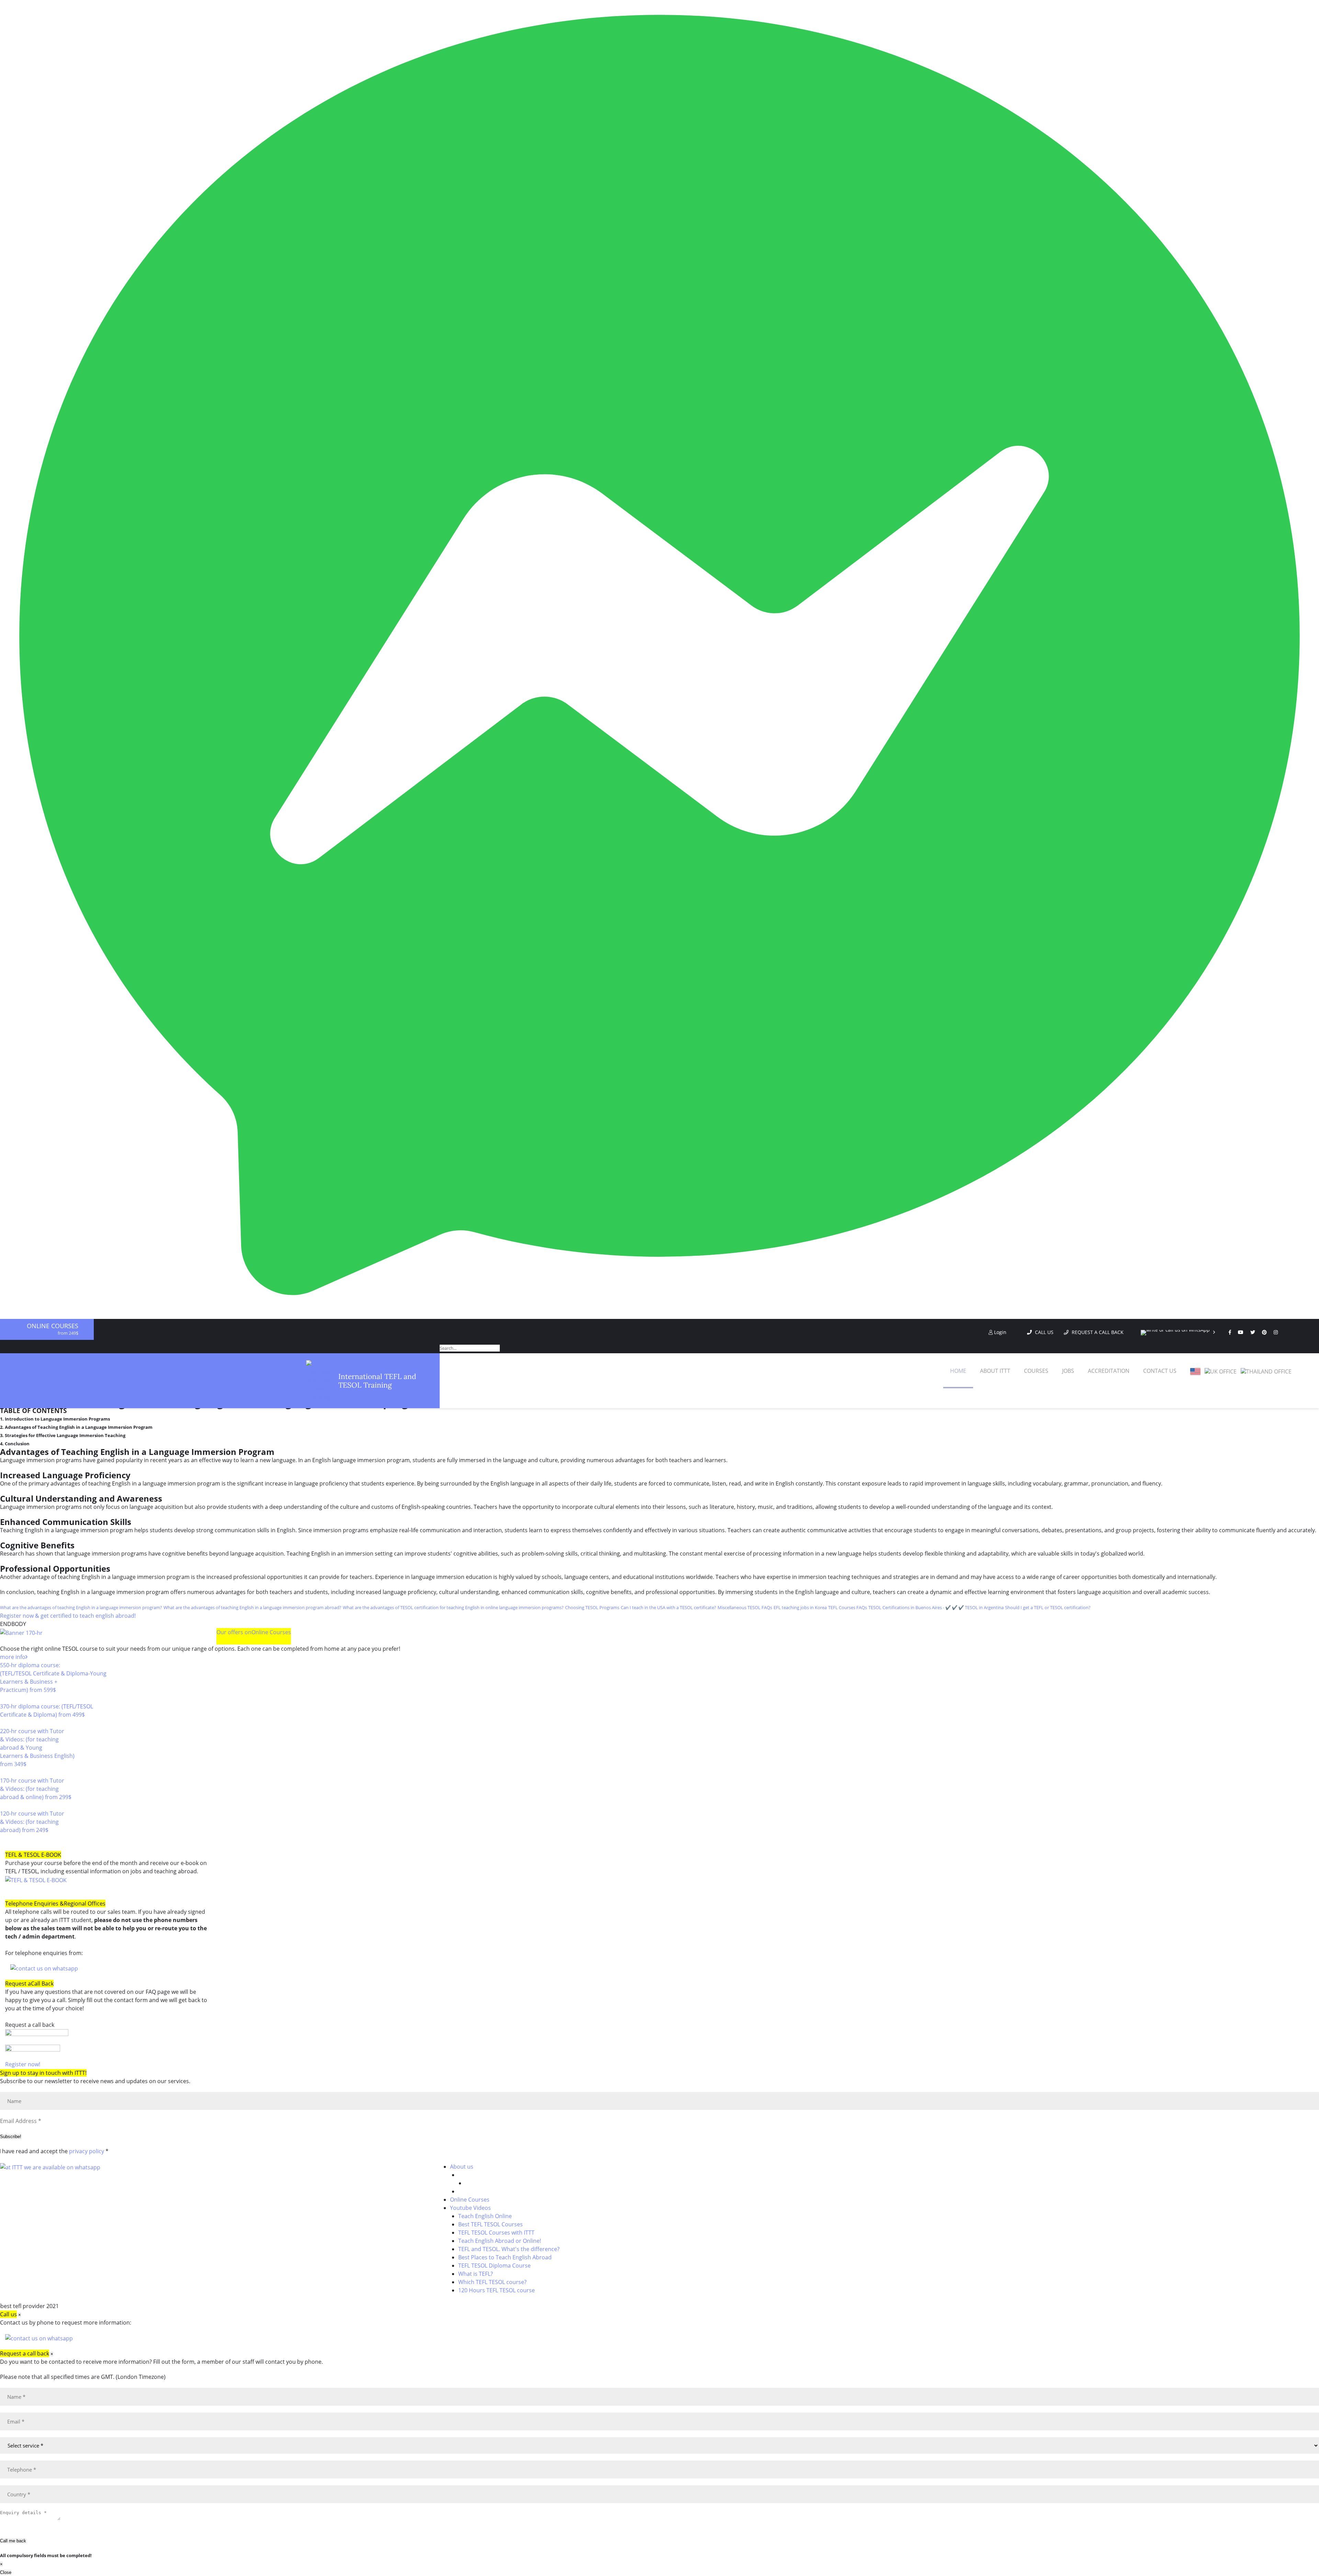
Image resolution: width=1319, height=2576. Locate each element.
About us (462, 2167)
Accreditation (1109, 1371)
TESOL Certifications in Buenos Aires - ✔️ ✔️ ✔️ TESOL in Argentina (936, 1607)
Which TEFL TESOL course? (492, 2282)
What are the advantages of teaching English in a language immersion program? (81, 1607)
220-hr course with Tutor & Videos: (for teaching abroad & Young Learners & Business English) (37, 1748)
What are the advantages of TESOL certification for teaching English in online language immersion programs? (453, 1607)
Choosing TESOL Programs (592, 1607)
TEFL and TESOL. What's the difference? (509, 2249)
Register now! (23, 2064)
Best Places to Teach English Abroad (505, 2257)
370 (5, 1723)
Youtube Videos (470, 2208)
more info (13, 1657)
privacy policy (87, 2151)
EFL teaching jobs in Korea (800, 1607)
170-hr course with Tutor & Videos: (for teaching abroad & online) (36, 1789)
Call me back (13, 2541)
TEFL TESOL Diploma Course (494, 2266)
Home (958, 1371)
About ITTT (995, 1371)
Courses (1036, 1371)
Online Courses (53, 1326)
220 (5, 1772)
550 (5, 1698)
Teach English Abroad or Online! (500, 2241)
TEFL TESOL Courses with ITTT (496, 2233)
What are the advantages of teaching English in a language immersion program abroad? (252, 1607)
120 (5, 1838)
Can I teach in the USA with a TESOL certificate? (668, 1607)
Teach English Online (485, 2216)
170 (5, 1805)
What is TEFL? (476, 2274)
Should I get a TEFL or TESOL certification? (1048, 1607)
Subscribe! (11, 2137)
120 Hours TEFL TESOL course (497, 2290)
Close (6, 2572)
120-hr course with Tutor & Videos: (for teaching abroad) (32, 1822)
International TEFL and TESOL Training (377, 1381)
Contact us (1160, 1371)
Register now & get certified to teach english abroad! (68, 1616)
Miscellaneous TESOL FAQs (745, 1607)
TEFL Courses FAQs (848, 1607)
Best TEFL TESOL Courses (491, 2224)
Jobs (1068, 1371)
